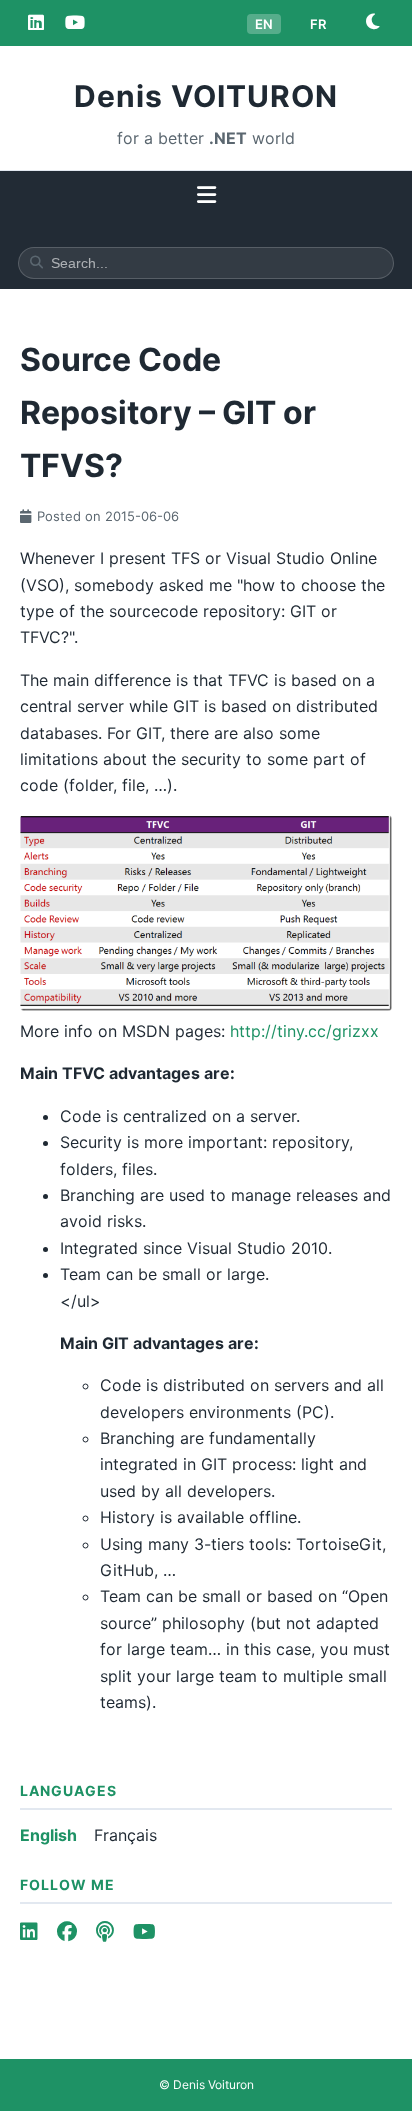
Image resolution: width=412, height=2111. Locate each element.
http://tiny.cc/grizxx (304, 1031)
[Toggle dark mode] (373, 22)
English (48, 1835)
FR (318, 24)
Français (125, 1835)
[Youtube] (144, 1932)
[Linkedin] (36, 22)
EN (264, 24)
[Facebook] (67, 1932)
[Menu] (206, 196)
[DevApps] (75, 22)
